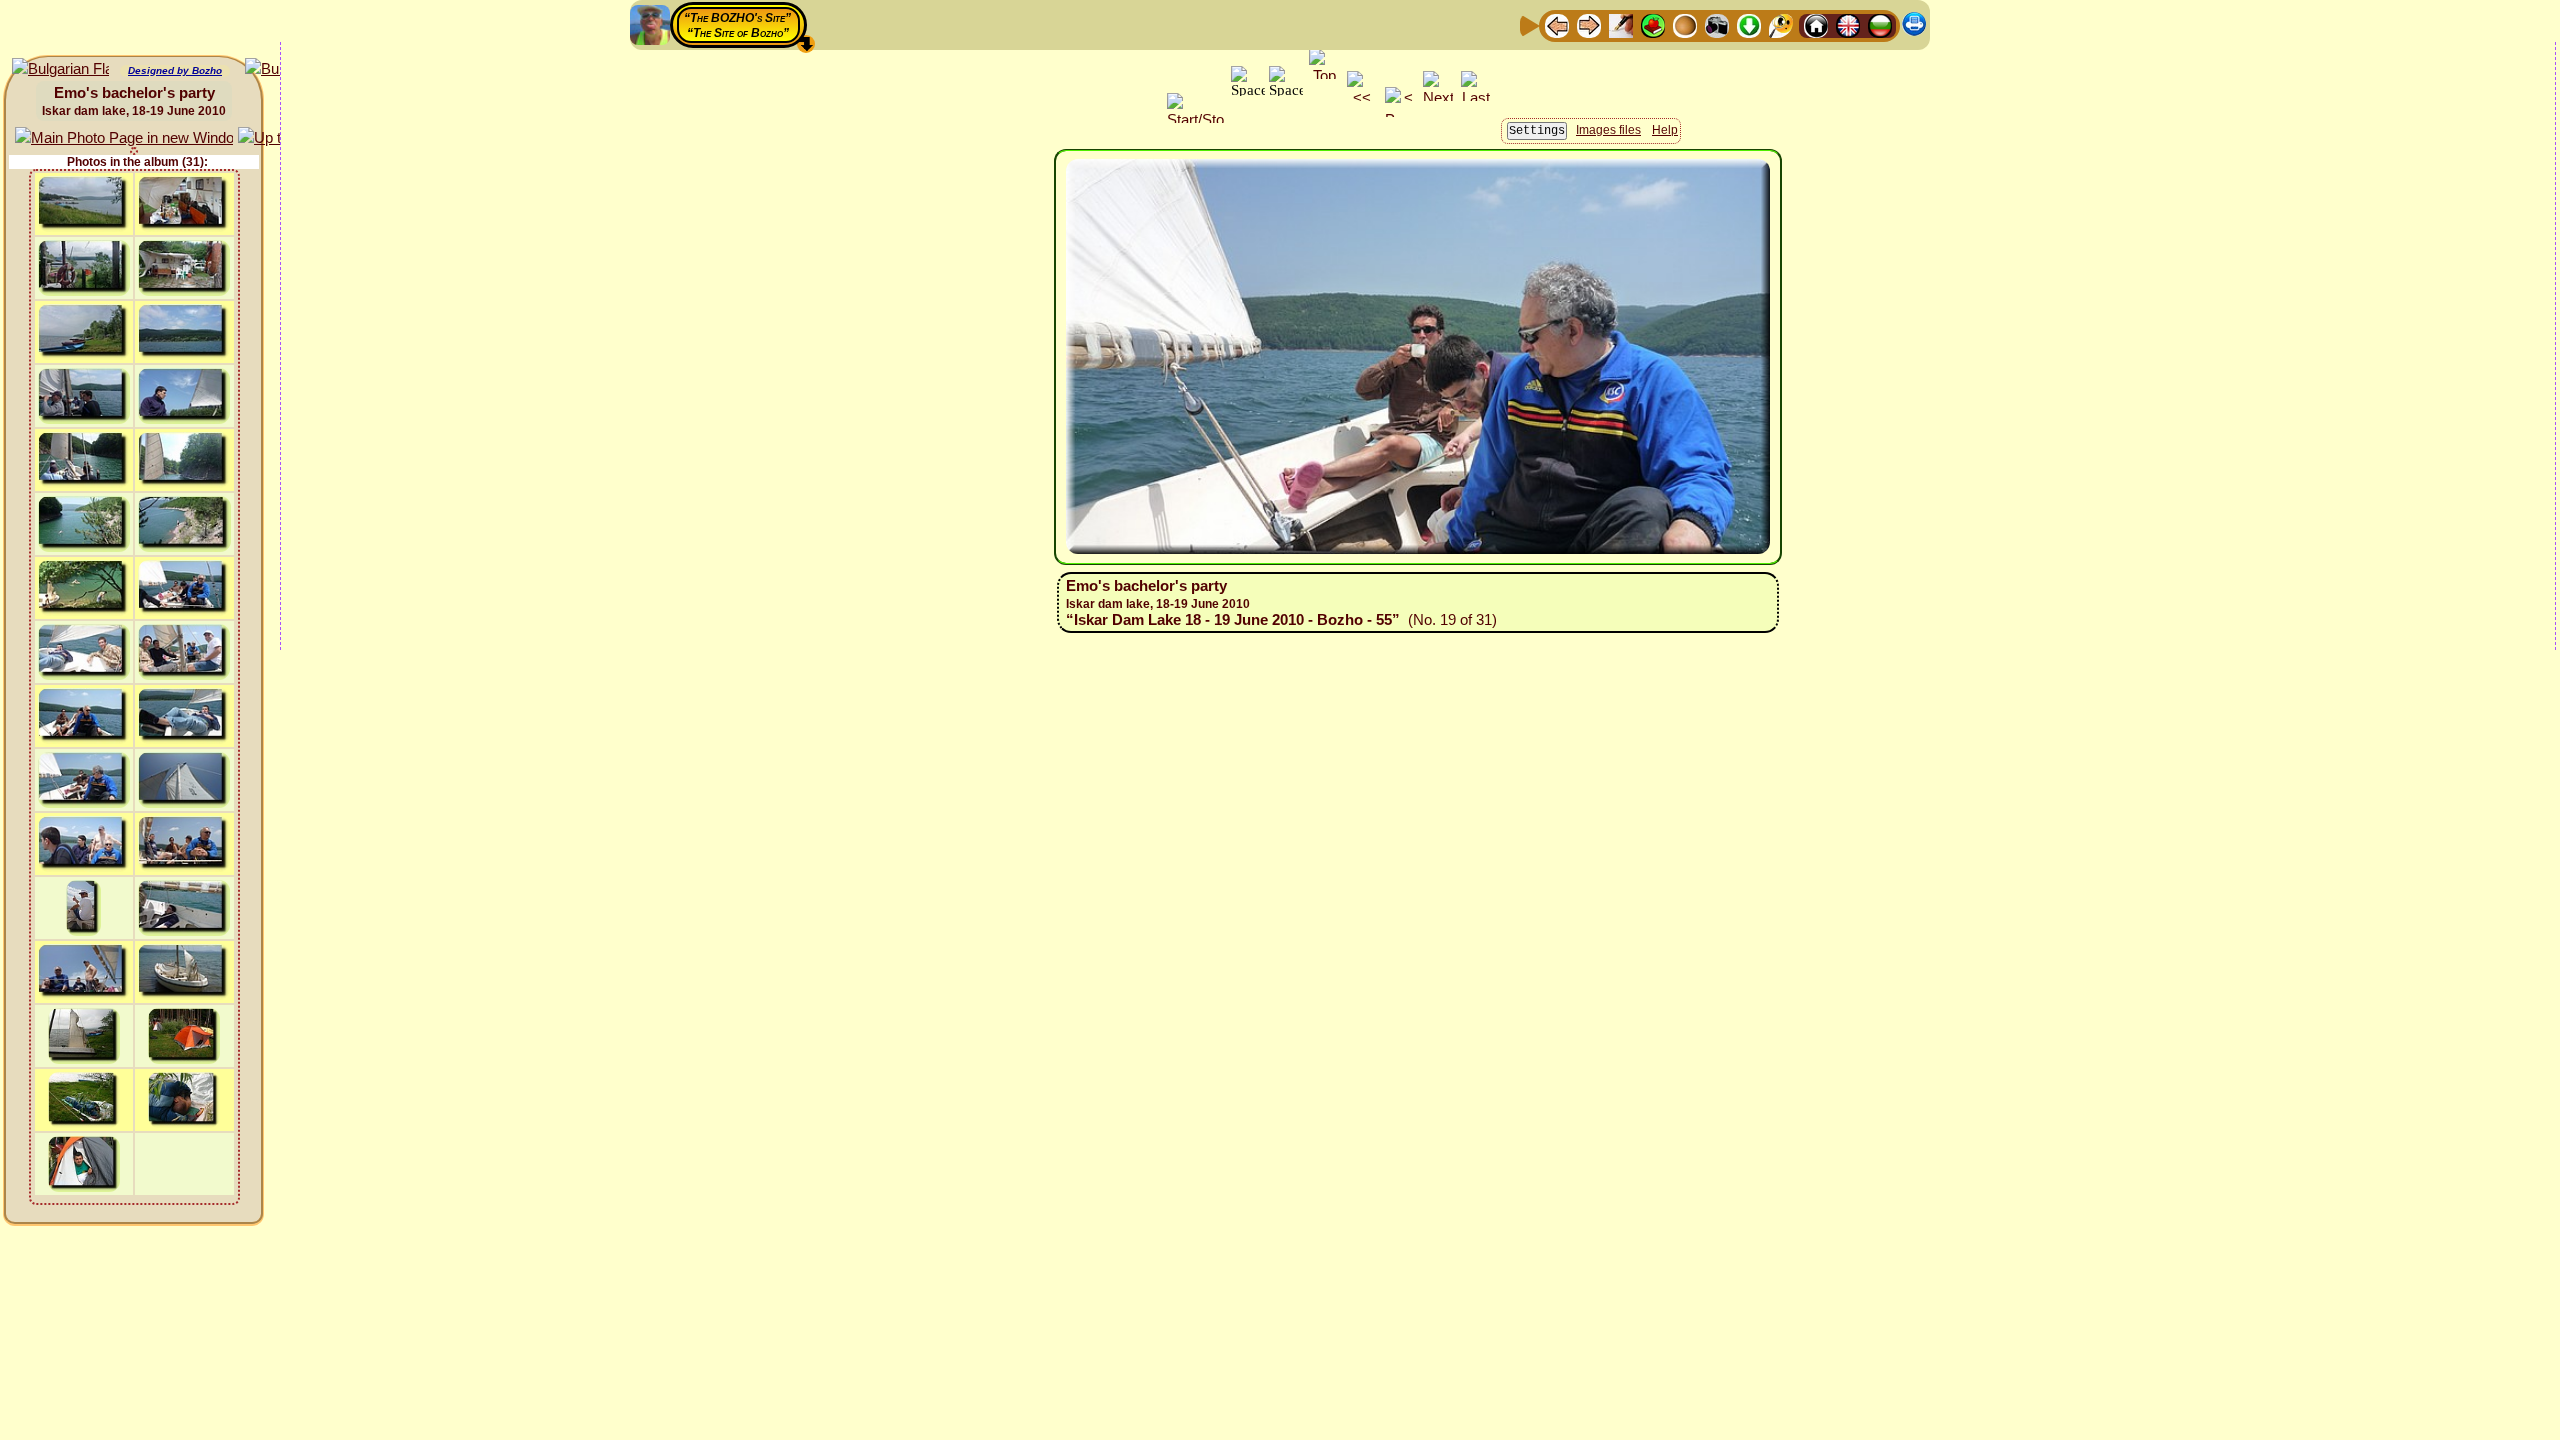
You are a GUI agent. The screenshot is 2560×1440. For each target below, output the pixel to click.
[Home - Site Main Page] (1816, 24)
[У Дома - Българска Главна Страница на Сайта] (1880, 24)
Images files (1608, 130)
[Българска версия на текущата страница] (60, 69)
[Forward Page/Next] (1589, 24)
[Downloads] (1749, 24)
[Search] (1781, 24)
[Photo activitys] (1717, 24)
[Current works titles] (1685, 24)
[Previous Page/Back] (1557, 24)
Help (1665, 130)
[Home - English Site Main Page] (1848, 24)
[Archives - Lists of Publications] (1621, 24)
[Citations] (1653, 24)
